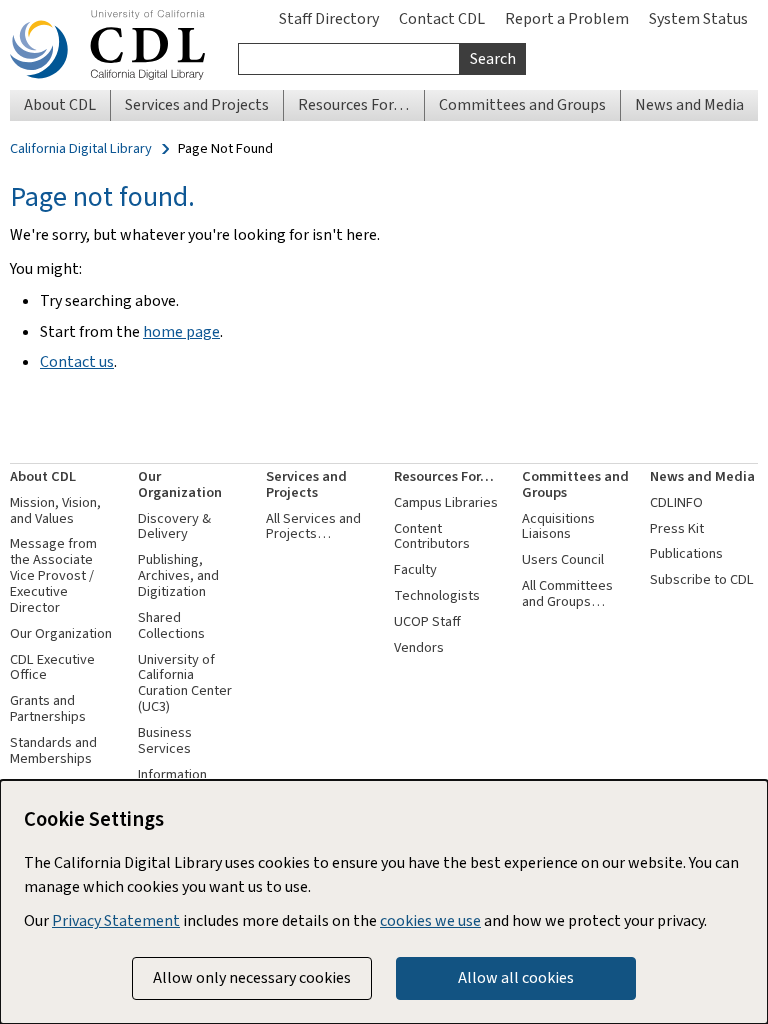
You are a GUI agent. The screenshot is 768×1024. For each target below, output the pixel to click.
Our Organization (61, 633)
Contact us (77, 361)
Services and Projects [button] (197, 104)
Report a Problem (567, 18)
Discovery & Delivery (174, 526)
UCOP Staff (427, 621)
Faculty (415, 569)
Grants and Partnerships (48, 708)
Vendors (419, 647)
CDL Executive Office (52, 667)
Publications (686, 553)
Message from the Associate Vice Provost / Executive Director (53, 575)
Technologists (437, 595)
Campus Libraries (446, 502)
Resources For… (444, 476)
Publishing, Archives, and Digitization (178, 575)
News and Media (702, 476)
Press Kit (677, 528)
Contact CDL (442, 18)
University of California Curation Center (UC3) (185, 683)
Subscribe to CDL (702, 579)
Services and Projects (306, 484)
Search (493, 58)
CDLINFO (676, 502)
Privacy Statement (116, 920)
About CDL (43, 476)
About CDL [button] (60, 104)
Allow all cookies (516, 977)
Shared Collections (171, 625)
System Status (698, 18)
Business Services (165, 740)
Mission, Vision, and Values (55, 510)
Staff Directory (329, 18)
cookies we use (430, 920)
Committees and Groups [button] (522, 104)
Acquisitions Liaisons (558, 526)
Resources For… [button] (353, 104)
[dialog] (384, 902)
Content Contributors (432, 536)
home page (181, 331)
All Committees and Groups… (567, 593)
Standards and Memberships (53, 750)
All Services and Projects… (313, 526)
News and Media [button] (689, 104)
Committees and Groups (575, 484)
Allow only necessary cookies (252, 977)
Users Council (563, 559)
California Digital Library (81, 149)
